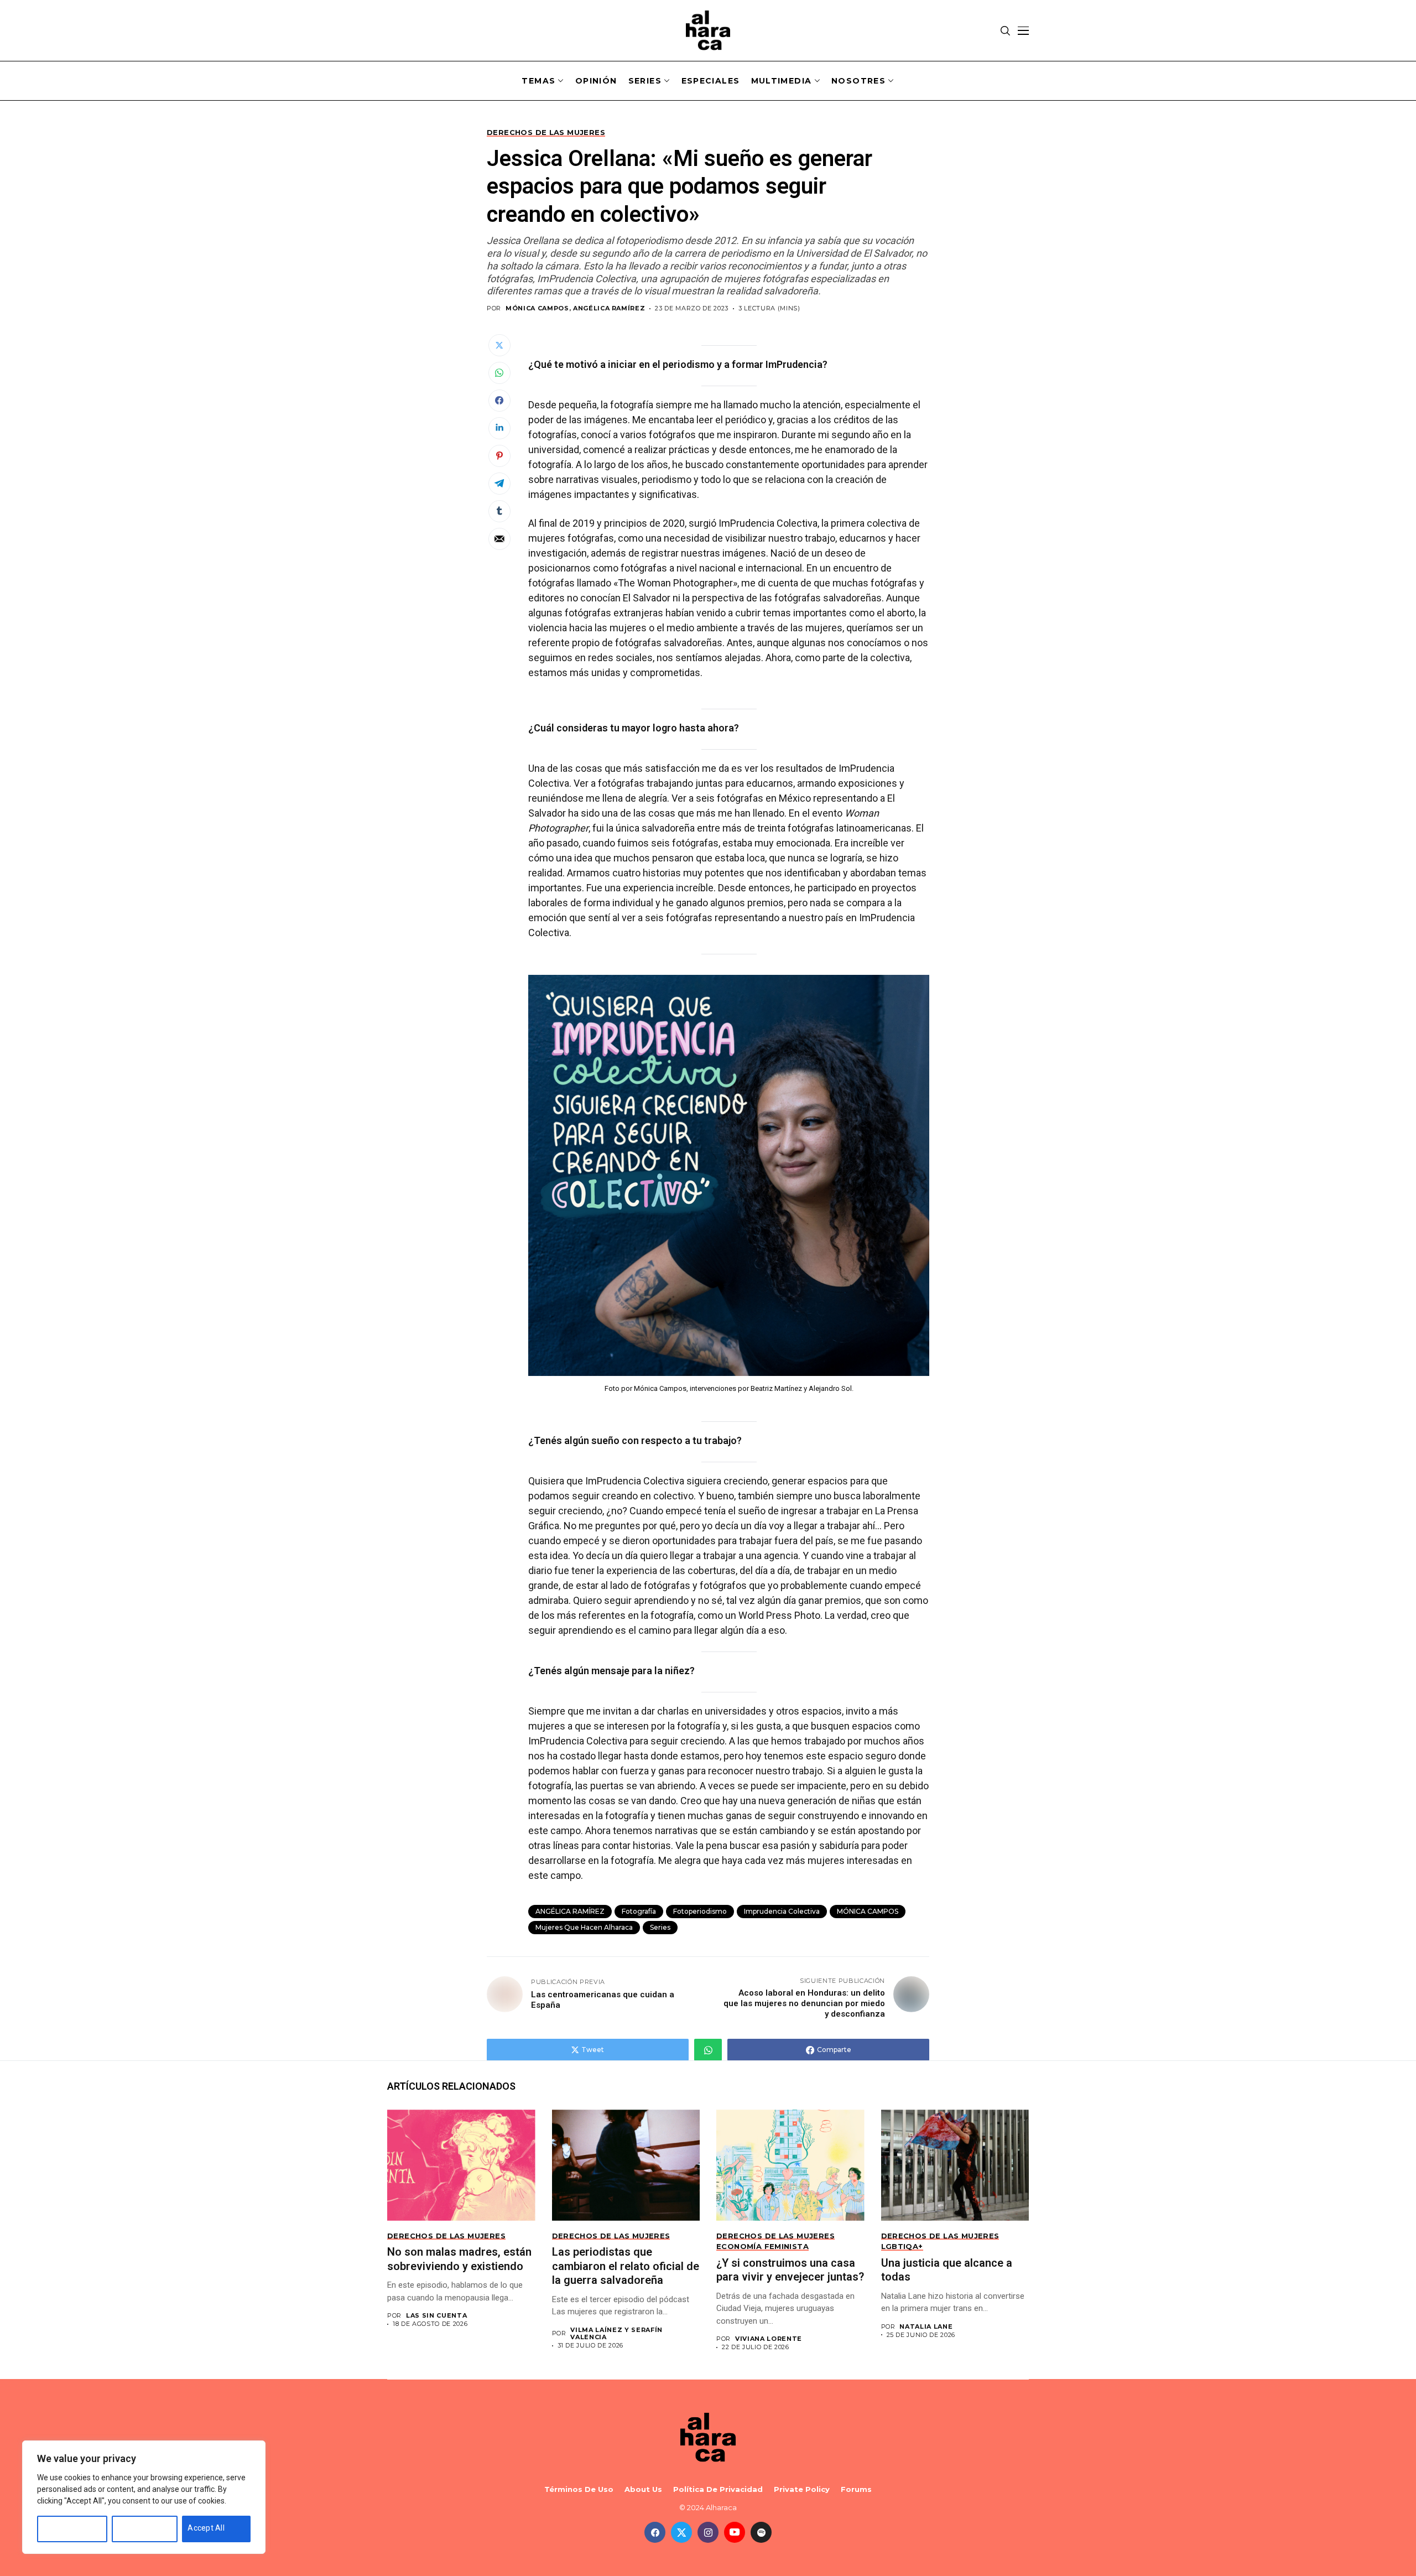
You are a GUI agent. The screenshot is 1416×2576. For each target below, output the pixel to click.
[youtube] (735, 2532)
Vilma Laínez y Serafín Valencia (616, 2334)
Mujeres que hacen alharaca (584, 1927)
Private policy (802, 2489)
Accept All (206, 2528)
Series (660, 1927)
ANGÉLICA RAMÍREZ (570, 1911)
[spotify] (761, 2532)
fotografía (639, 1911)
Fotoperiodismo (700, 1911)
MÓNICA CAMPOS (868, 1911)
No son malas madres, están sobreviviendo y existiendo (459, 2259)
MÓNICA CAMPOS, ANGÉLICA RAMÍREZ (575, 308)
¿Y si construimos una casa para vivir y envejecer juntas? (790, 2270)
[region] (144, 2497)
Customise (62, 2528)
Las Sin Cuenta (436, 2316)
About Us (643, 2489)
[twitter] (681, 2532)
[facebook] (655, 2532)
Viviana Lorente (769, 2339)
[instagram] (708, 2532)
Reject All (134, 2528)
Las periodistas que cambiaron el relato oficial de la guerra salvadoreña (626, 2266)
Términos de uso (579, 2489)
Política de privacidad (718, 2489)
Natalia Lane (926, 2327)
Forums (856, 2489)
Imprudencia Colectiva (782, 1911)
